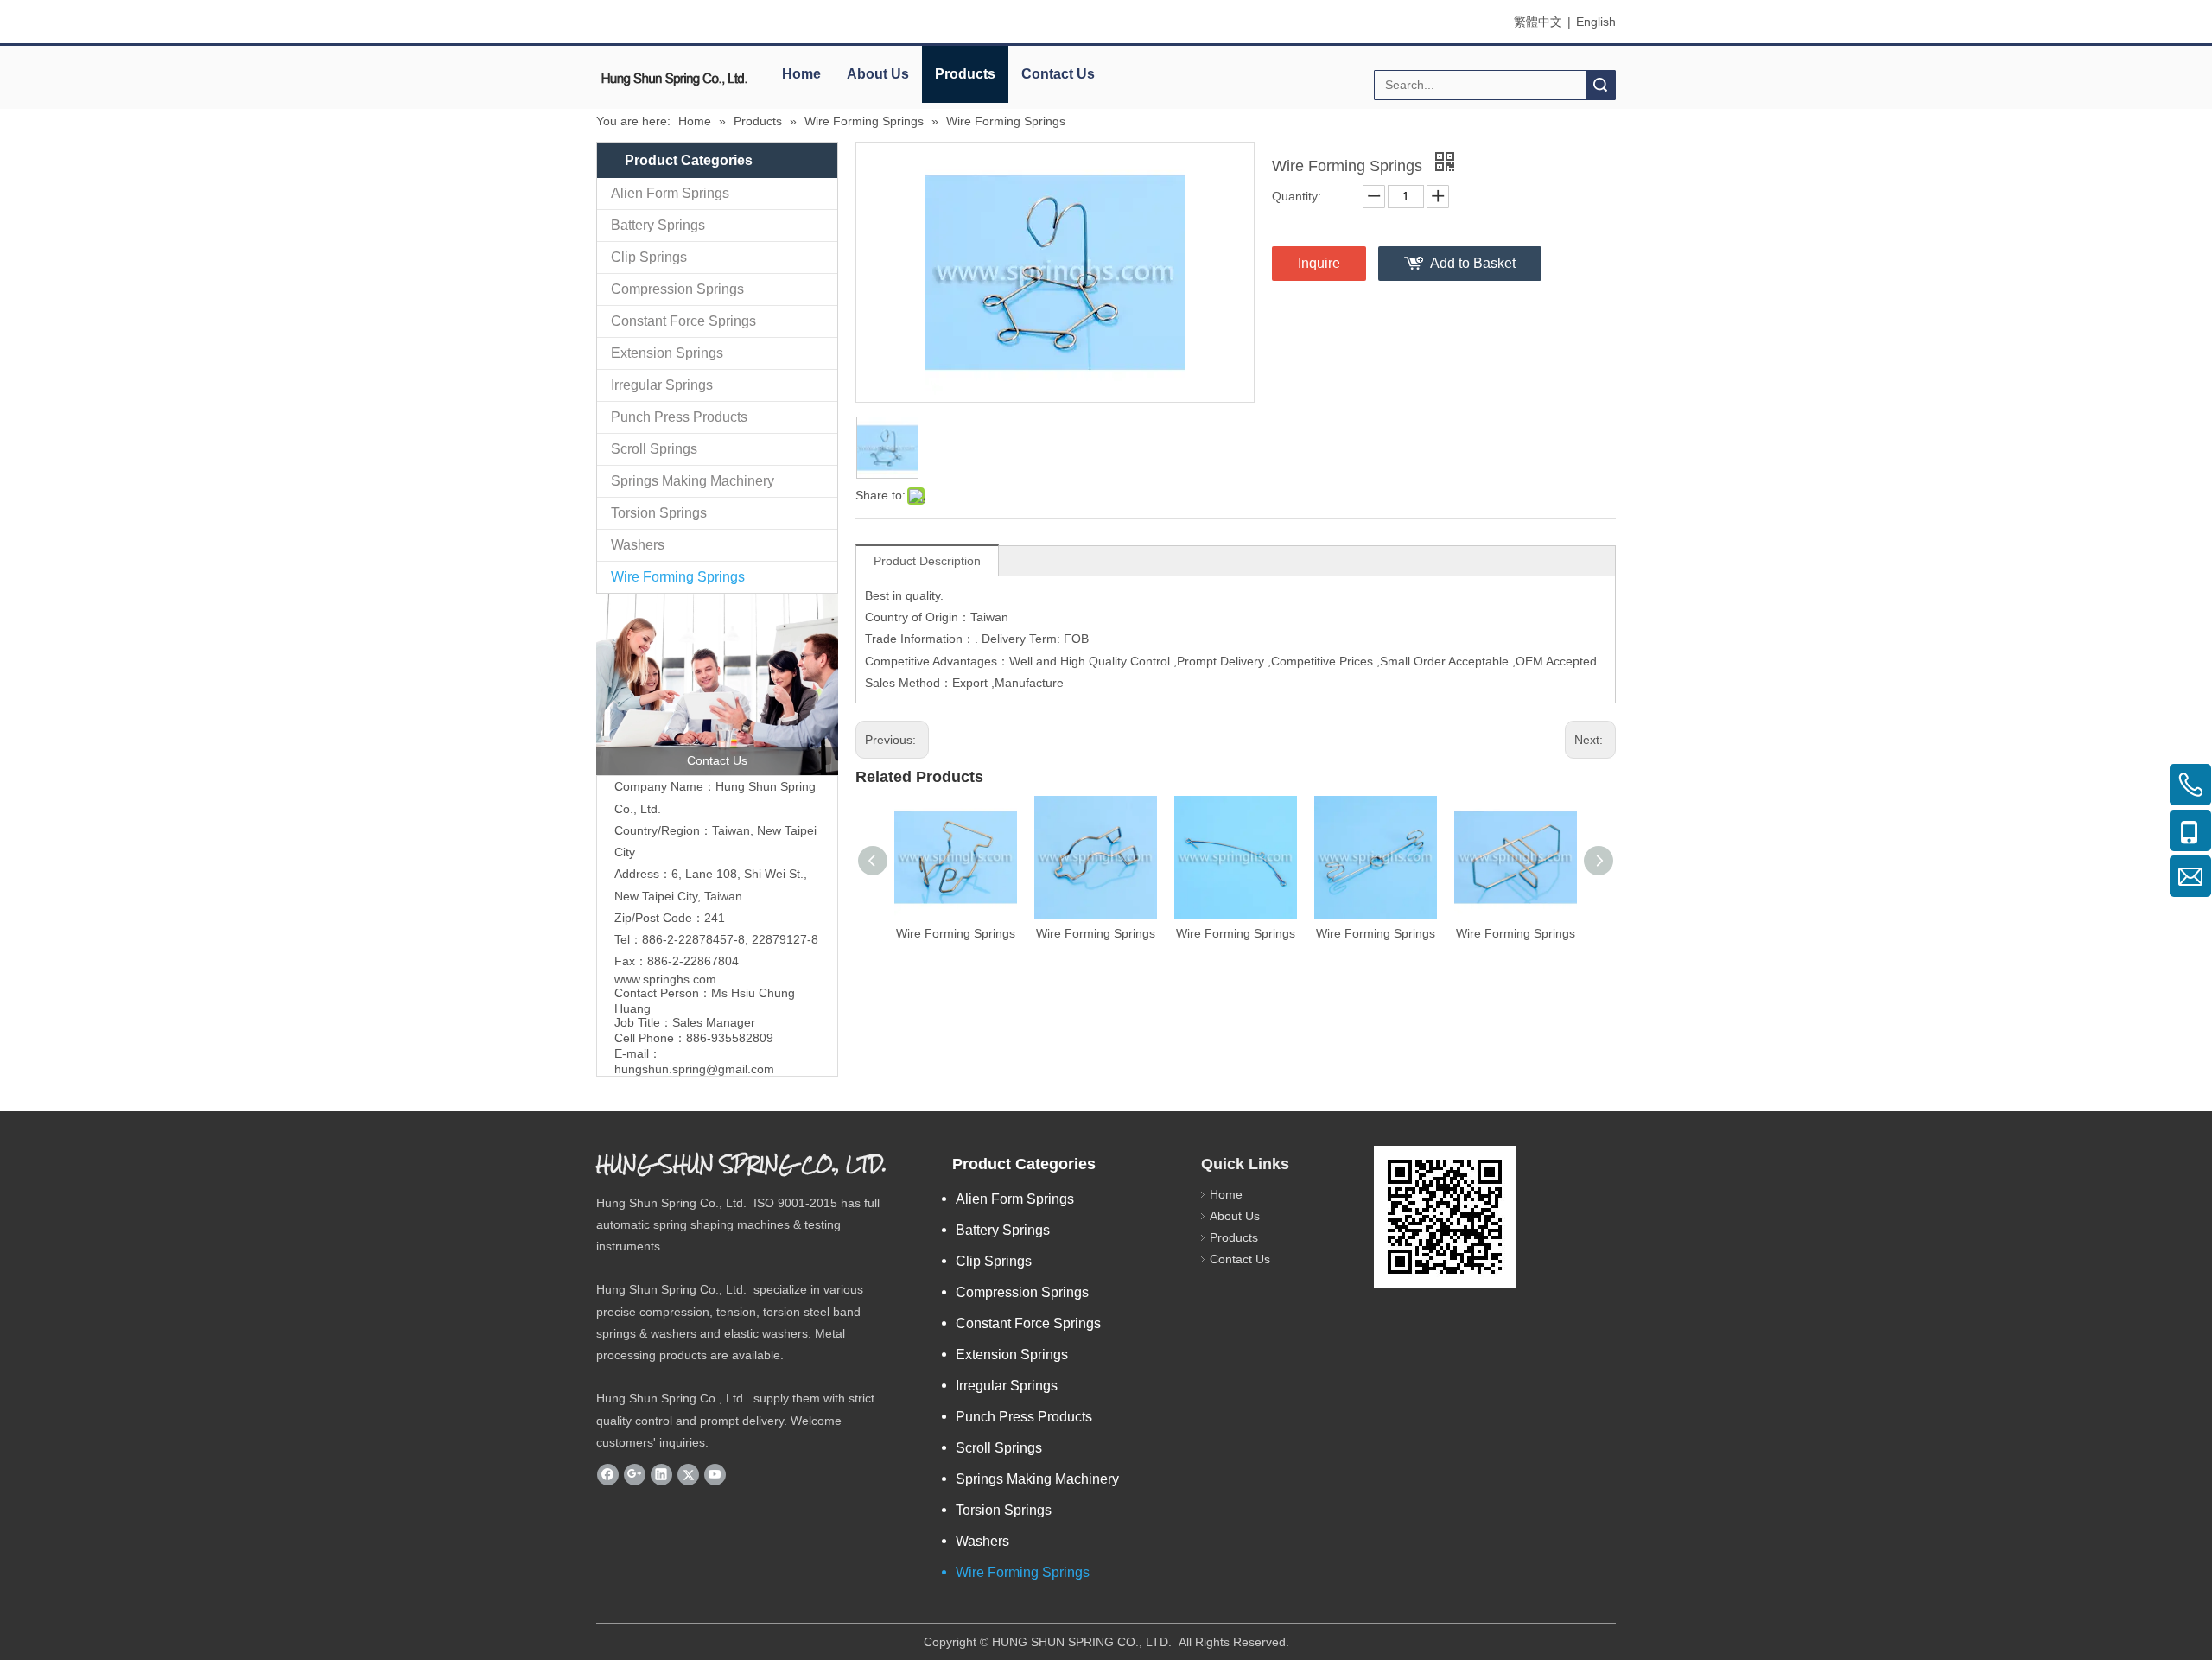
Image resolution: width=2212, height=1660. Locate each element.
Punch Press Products (679, 417)
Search (1600, 85)
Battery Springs (658, 225)
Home (801, 74)
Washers (638, 545)
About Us (878, 74)
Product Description (927, 561)
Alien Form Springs (670, 193)
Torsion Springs (659, 513)
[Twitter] (688, 1474)
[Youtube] (715, 1474)
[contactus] (717, 684)
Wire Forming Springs (678, 577)
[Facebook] (608, 1474)
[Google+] (635, 1474)
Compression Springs (677, 289)
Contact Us (1058, 74)
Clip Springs (649, 257)
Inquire (1319, 263)
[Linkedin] (661, 1474)
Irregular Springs (662, 385)
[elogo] (674, 78)
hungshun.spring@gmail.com (694, 1069)
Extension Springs (667, 353)
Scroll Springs (654, 449)
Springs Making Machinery (693, 481)
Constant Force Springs (683, 321)
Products (965, 74)
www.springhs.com (665, 979)
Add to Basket (1473, 263)
